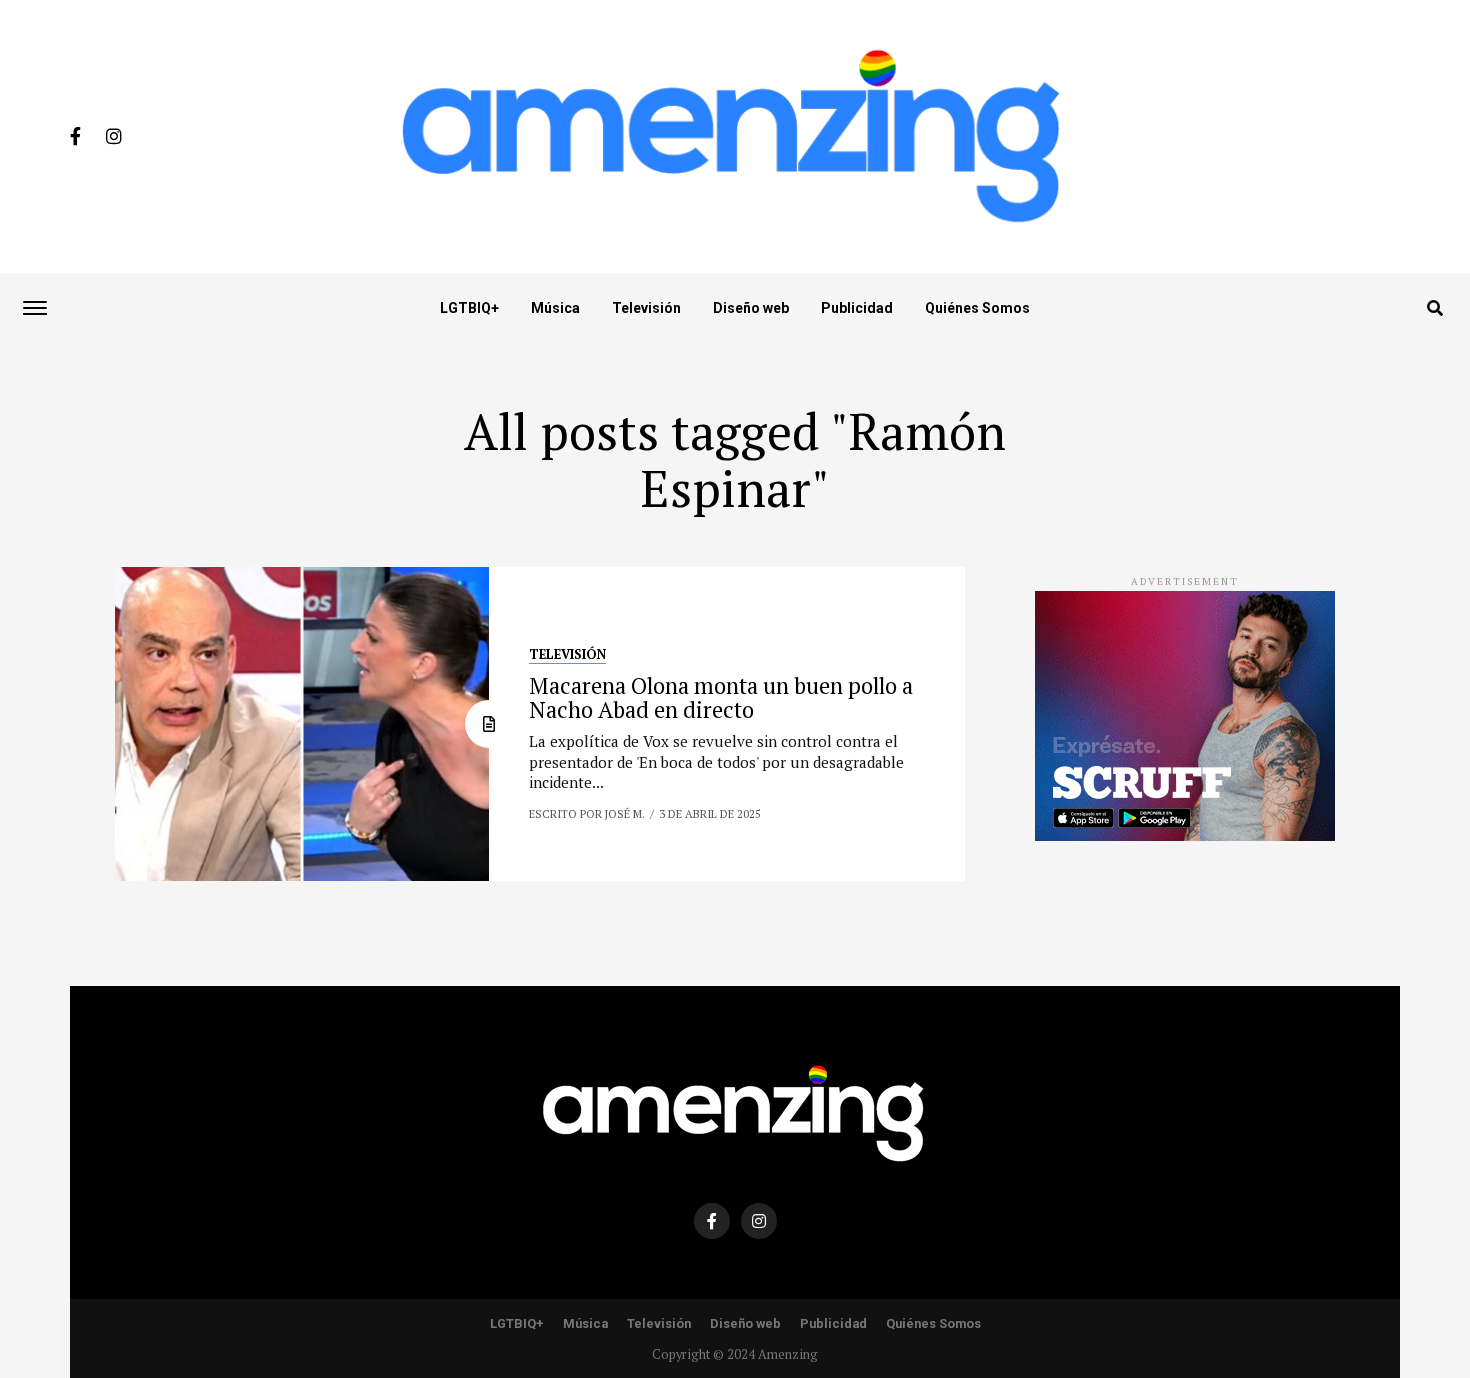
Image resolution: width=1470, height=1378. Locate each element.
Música (555, 308)
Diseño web (751, 308)
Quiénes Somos (977, 308)
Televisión (646, 308)
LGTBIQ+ (469, 308)
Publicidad (857, 308)
